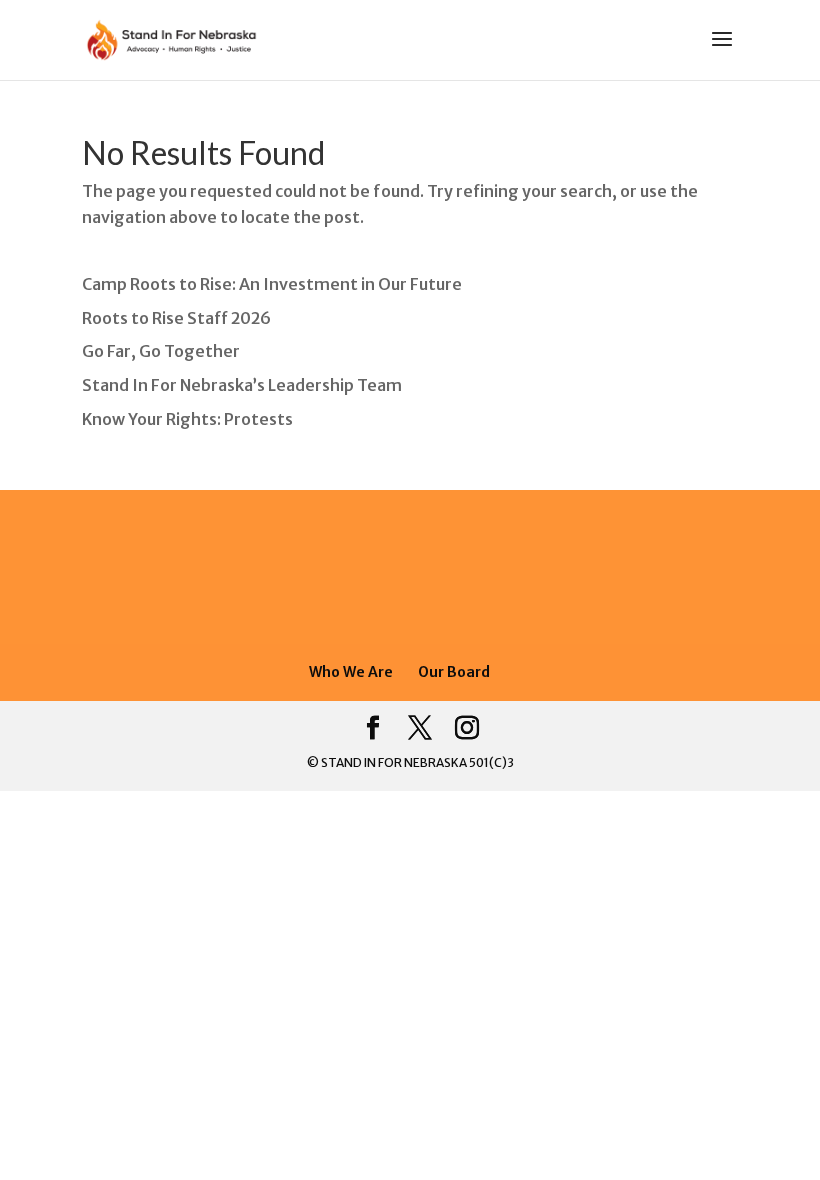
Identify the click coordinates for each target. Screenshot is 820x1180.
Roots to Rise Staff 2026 (176, 318)
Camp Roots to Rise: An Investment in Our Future (272, 284)
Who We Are (351, 672)
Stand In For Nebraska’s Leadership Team (242, 385)
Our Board (454, 672)
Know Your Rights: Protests (187, 419)
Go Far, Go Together (161, 351)
